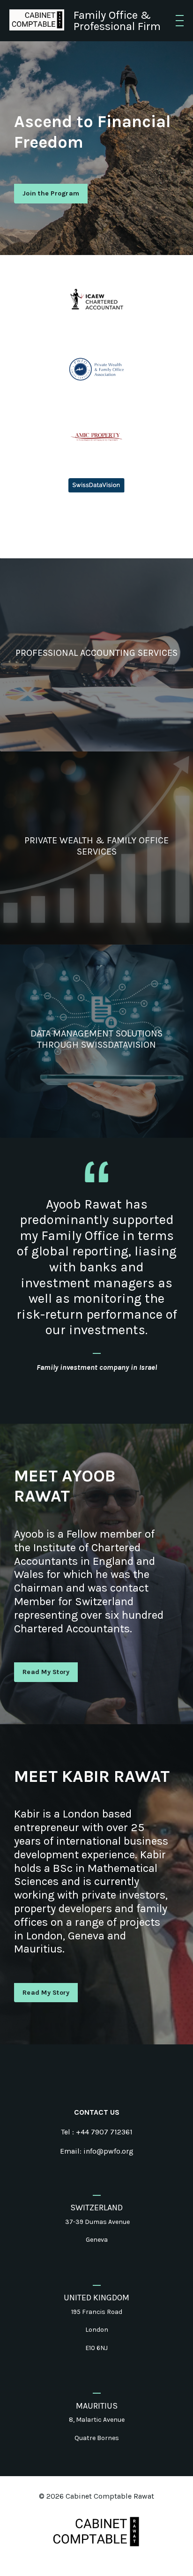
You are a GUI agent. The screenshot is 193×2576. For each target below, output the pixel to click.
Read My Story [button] (46, 1672)
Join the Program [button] (51, 193)
